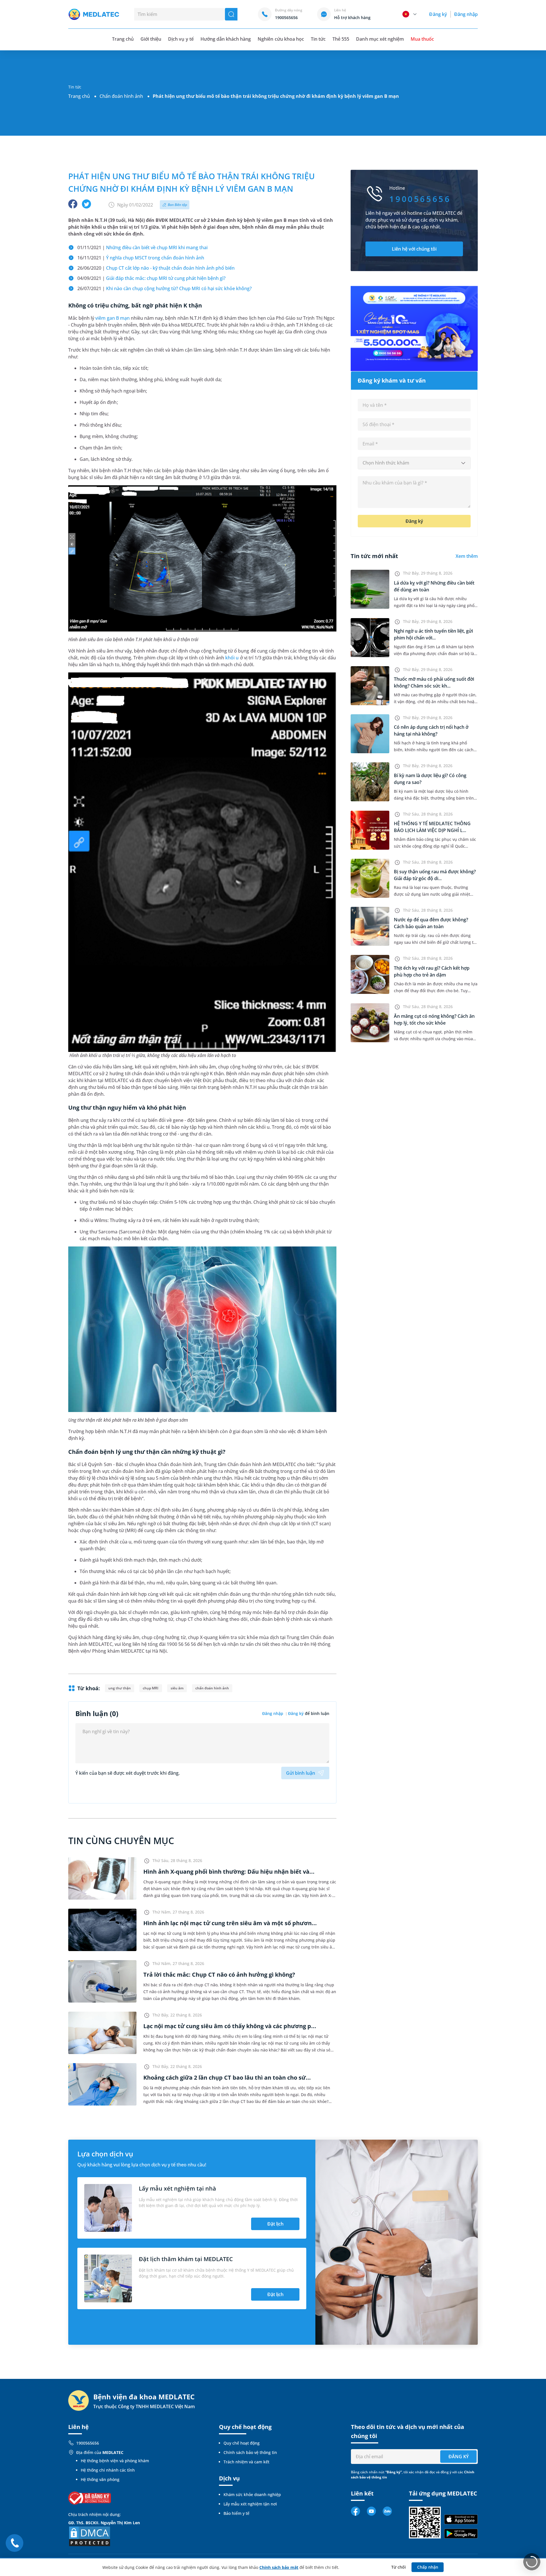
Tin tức (318, 39)
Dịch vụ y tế (181, 39)
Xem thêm (467, 556)
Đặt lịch (275, 2224)
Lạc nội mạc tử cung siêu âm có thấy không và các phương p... (230, 2026)
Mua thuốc (422, 39)
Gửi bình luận (301, 1773)
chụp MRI (151, 1688)
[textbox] (414, 463)
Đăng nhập (466, 14)
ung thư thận (120, 1688)
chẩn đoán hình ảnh (212, 1688)
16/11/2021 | (141, 258)
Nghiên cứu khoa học (281, 39)
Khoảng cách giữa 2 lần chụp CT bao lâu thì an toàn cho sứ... (227, 2077)
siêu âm (177, 1688)
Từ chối (399, 2567)
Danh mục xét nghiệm (380, 39)
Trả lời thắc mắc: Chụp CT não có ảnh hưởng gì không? (219, 1975)
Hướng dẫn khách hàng (226, 39)
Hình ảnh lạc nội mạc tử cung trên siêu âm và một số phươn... (230, 1923)
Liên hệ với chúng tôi (414, 249)
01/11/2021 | (142, 247)
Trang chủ (79, 96)
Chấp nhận (428, 2567)
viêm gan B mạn (112, 318)
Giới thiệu (151, 39)
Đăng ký (438, 14)
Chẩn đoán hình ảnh (121, 96)
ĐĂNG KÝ (459, 2457)
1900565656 (88, 2443)
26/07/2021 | (165, 288)
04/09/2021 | (151, 278)
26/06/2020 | (157, 268)
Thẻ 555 (341, 39)
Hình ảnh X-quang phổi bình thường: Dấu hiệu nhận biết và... (229, 1872)
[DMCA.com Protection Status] (90, 2536)
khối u (232, 658)
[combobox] (414, 463)
